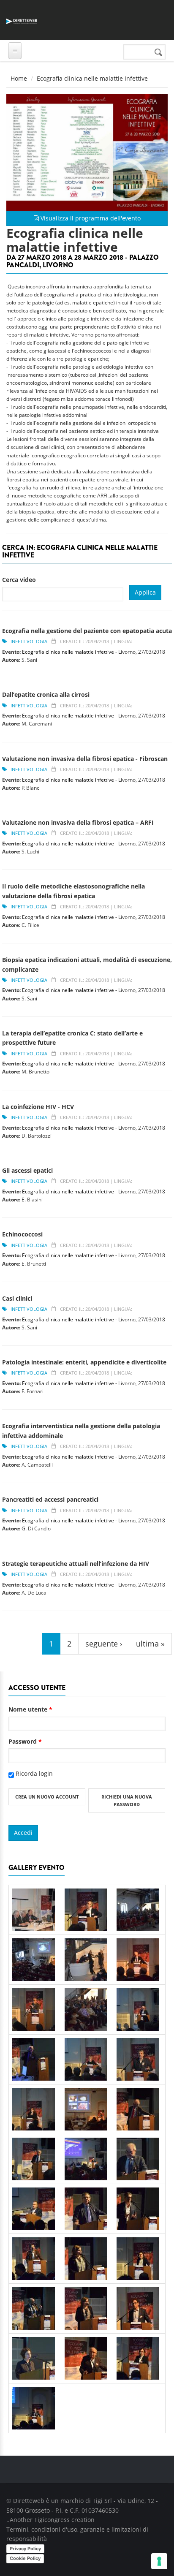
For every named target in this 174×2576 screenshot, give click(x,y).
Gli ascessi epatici (27, 1170)
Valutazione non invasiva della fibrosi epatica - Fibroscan (85, 759)
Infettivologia (29, 641)
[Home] (22, 20)
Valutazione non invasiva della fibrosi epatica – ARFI (78, 822)
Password (25, 1741)
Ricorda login (34, 1773)
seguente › (104, 1644)
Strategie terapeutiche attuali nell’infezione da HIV (76, 1564)
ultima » (150, 1644)
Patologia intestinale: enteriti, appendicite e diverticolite (84, 1362)
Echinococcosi (22, 1234)
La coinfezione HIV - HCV (38, 1107)
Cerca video (19, 580)
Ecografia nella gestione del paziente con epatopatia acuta (87, 631)
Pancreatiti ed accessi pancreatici (50, 1499)
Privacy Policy (25, 2549)
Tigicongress (52, 2520)
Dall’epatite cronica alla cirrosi (46, 694)
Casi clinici (17, 1298)
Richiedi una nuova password (127, 1800)
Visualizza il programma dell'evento (90, 218)
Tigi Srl (102, 2501)
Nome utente (30, 1709)
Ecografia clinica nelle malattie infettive (68, 652)
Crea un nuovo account (47, 1797)
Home (19, 78)
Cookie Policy (25, 2558)
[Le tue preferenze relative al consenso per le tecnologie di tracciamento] (159, 2561)
